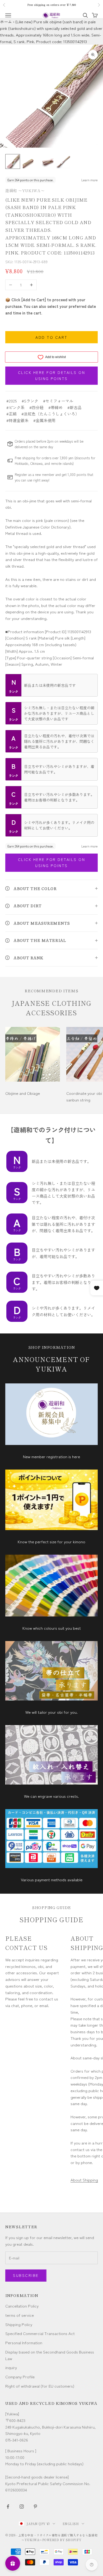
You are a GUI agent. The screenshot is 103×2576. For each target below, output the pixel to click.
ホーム (6, 22)
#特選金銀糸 (17, 420)
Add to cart (51, 337)
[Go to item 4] (63, 161)
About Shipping (84, 2180)
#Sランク (30, 401)
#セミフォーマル (58, 401)
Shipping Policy (19, 2324)
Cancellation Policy (22, 2306)
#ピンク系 (15, 407)
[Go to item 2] (30, 161)
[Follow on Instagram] (22, 2506)
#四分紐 (36, 407)
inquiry (11, 2367)
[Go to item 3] (46, 161)
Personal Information (24, 2343)
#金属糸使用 (44, 420)
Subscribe (26, 2275)
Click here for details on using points (52, 375)
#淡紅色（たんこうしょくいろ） (50, 414)
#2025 (12, 401)
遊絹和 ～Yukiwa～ (25, 190)
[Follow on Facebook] (8, 2506)
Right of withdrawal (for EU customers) (40, 2386)
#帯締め (55, 407)
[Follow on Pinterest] (35, 2506)
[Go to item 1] (13, 161)
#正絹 (11, 414)
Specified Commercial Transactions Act (40, 2333)
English (71, 2524)
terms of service (20, 2315)
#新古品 (74, 407)
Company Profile (20, 2377)
